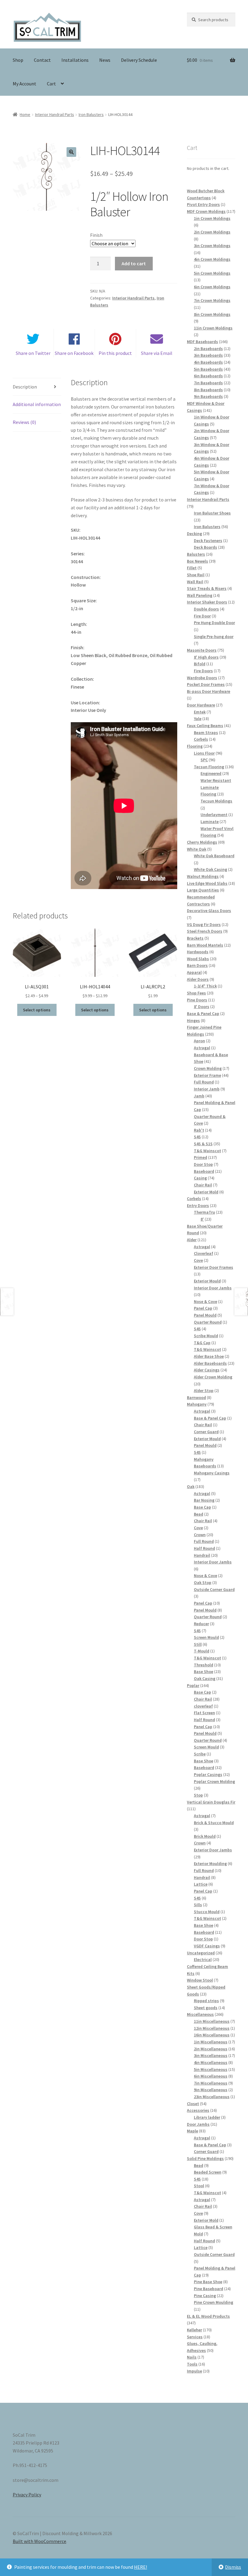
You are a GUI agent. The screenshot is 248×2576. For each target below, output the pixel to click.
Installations (75, 60)
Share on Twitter (33, 353)
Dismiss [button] (233, 2567)
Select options (37, 1010)
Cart (51, 84)
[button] (71, 152)
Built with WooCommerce (39, 2541)
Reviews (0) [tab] (24, 422)
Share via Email (157, 353)
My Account (24, 84)
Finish (96, 235)
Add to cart (134, 263)
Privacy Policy (27, 2495)
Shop (18, 60)
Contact (42, 60)
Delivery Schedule (139, 60)
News (105, 60)
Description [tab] (25, 387)
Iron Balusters (91, 114)
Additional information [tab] (37, 404)
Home (25, 114)
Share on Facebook (74, 353)
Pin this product (115, 353)
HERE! (140, 2567)
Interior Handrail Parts (55, 114)
